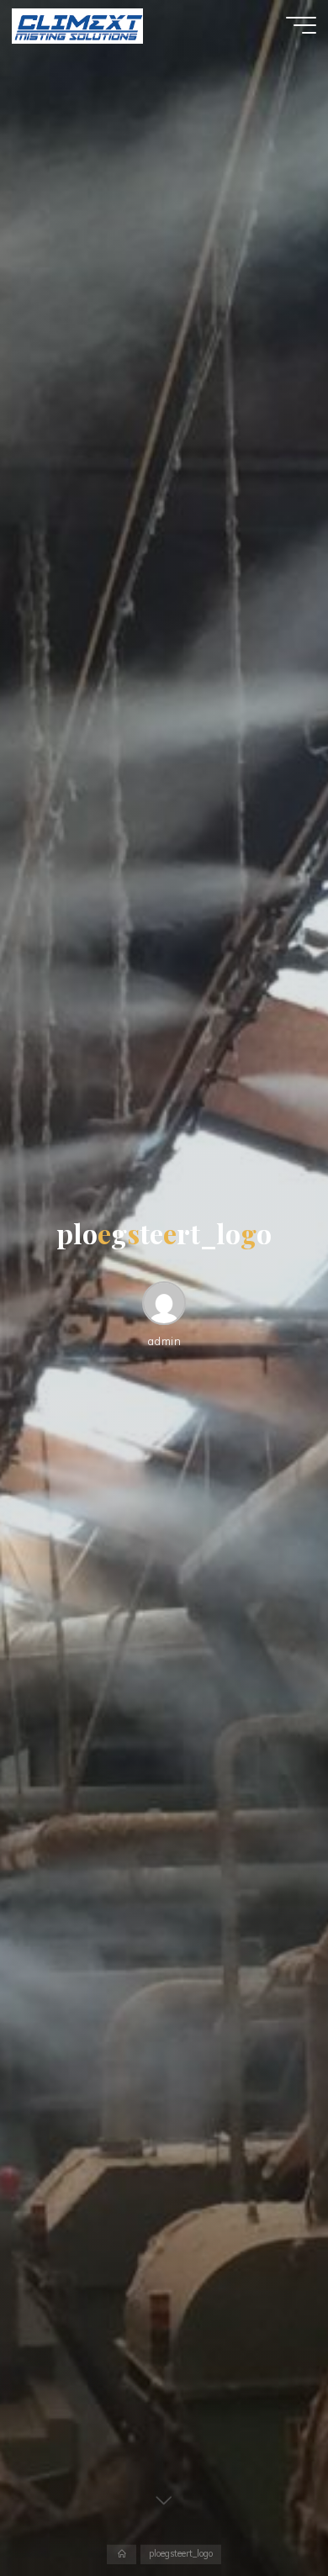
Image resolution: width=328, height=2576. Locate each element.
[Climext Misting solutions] (77, 25)
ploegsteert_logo (181, 2554)
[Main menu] (301, 25)
